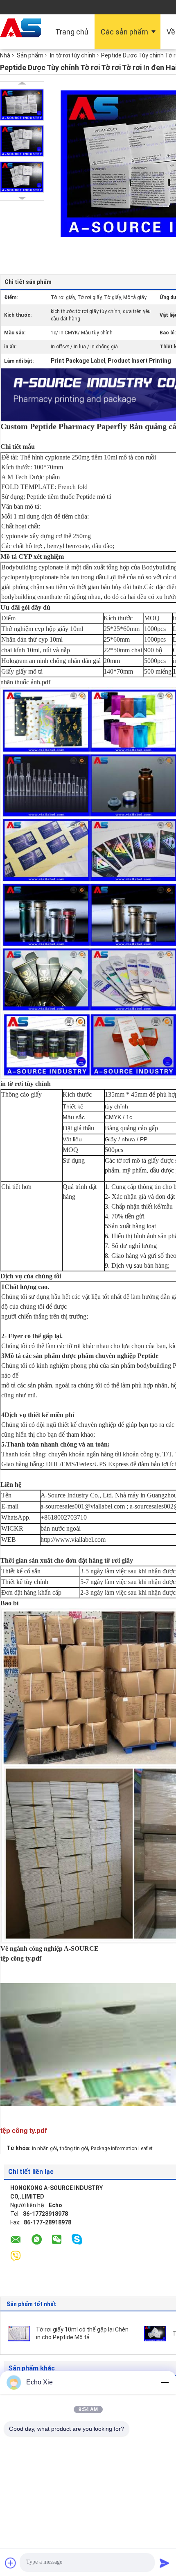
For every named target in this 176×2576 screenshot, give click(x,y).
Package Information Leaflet (122, 2149)
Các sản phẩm (124, 32)
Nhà (5, 55)
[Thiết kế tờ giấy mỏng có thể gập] (155, 2333)
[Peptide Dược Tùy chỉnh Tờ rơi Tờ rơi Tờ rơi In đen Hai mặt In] (22, 105)
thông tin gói (74, 2149)
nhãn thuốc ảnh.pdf (25, 682)
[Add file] (11, 2563)
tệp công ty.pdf (21, 1958)
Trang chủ (72, 32)
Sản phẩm (30, 55)
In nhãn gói (44, 2149)
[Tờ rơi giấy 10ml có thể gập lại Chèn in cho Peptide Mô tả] (19, 2333)
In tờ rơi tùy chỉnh (73, 55)
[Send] (165, 2563)
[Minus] (165, 2382)
